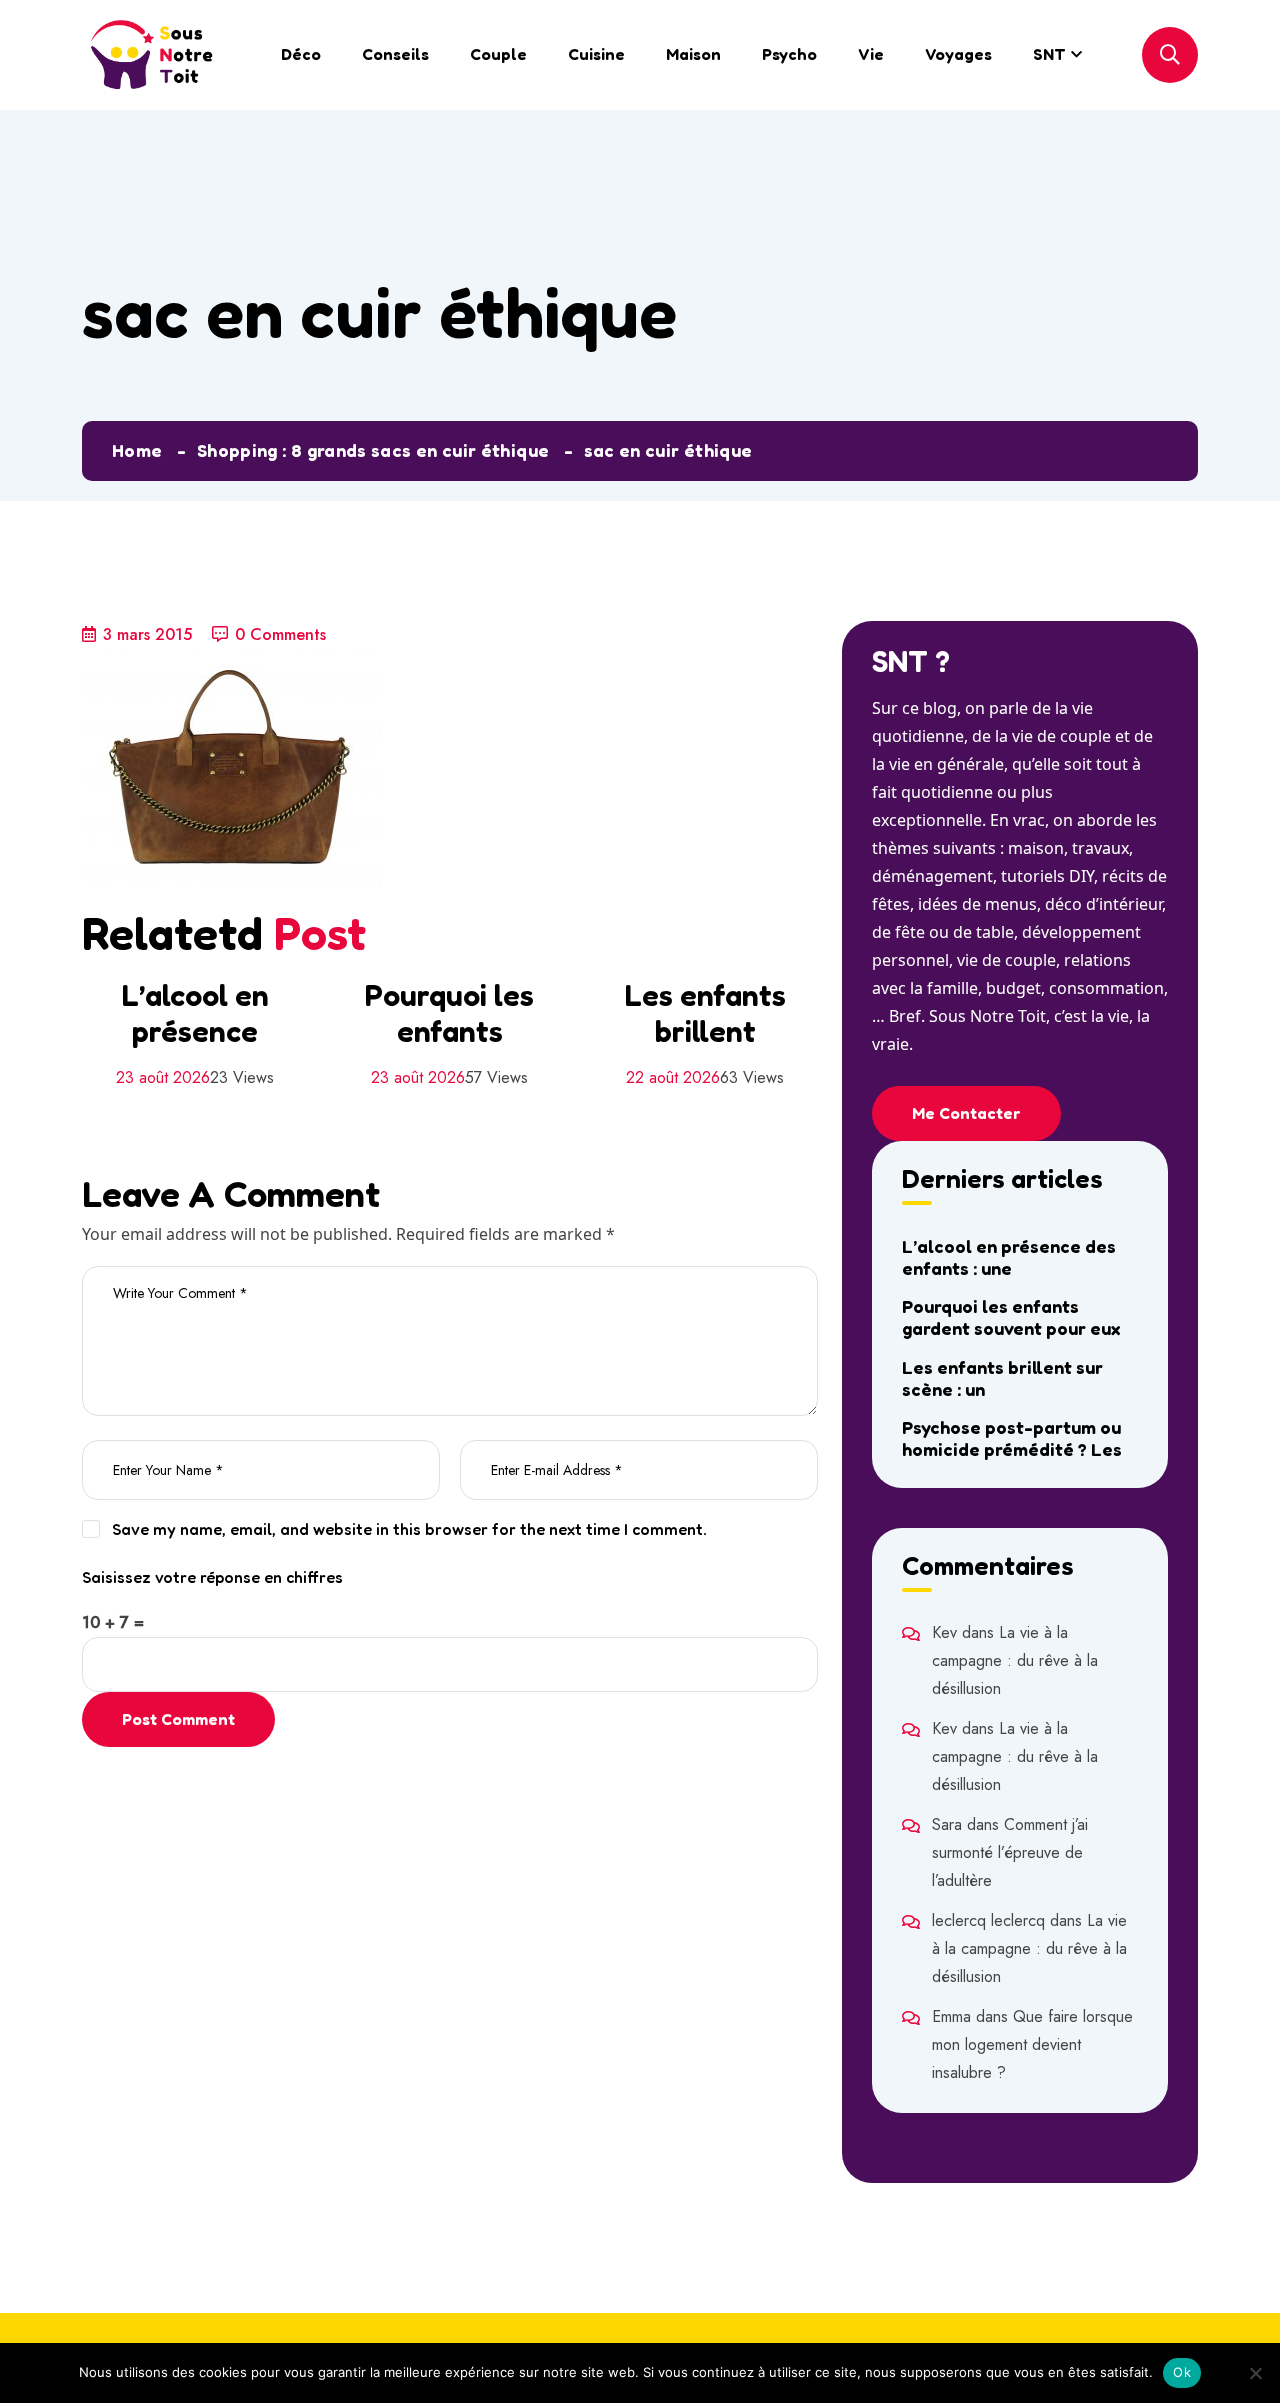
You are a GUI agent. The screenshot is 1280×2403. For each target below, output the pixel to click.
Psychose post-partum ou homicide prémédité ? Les (1012, 1438)
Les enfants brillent (705, 1013)
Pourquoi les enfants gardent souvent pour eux (1011, 1317)
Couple (498, 54)
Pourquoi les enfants (449, 1013)
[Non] (1255, 2373)
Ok (1182, 2372)
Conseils (395, 54)
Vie (871, 54)
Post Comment (178, 1719)
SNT (1049, 54)
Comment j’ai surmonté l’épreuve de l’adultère (1010, 1852)
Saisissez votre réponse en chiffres (212, 1577)
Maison (693, 54)
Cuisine (596, 54)
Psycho (789, 54)
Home (137, 450)
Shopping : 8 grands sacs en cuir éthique (373, 450)
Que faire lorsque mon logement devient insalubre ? (1032, 2044)
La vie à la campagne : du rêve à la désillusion (1015, 1660)
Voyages (958, 54)
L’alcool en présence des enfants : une (1009, 1257)
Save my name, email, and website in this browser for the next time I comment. (409, 1529)
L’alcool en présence (195, 1013)
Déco (301, 54)
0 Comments (280, 634)
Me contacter (966, 1113)
